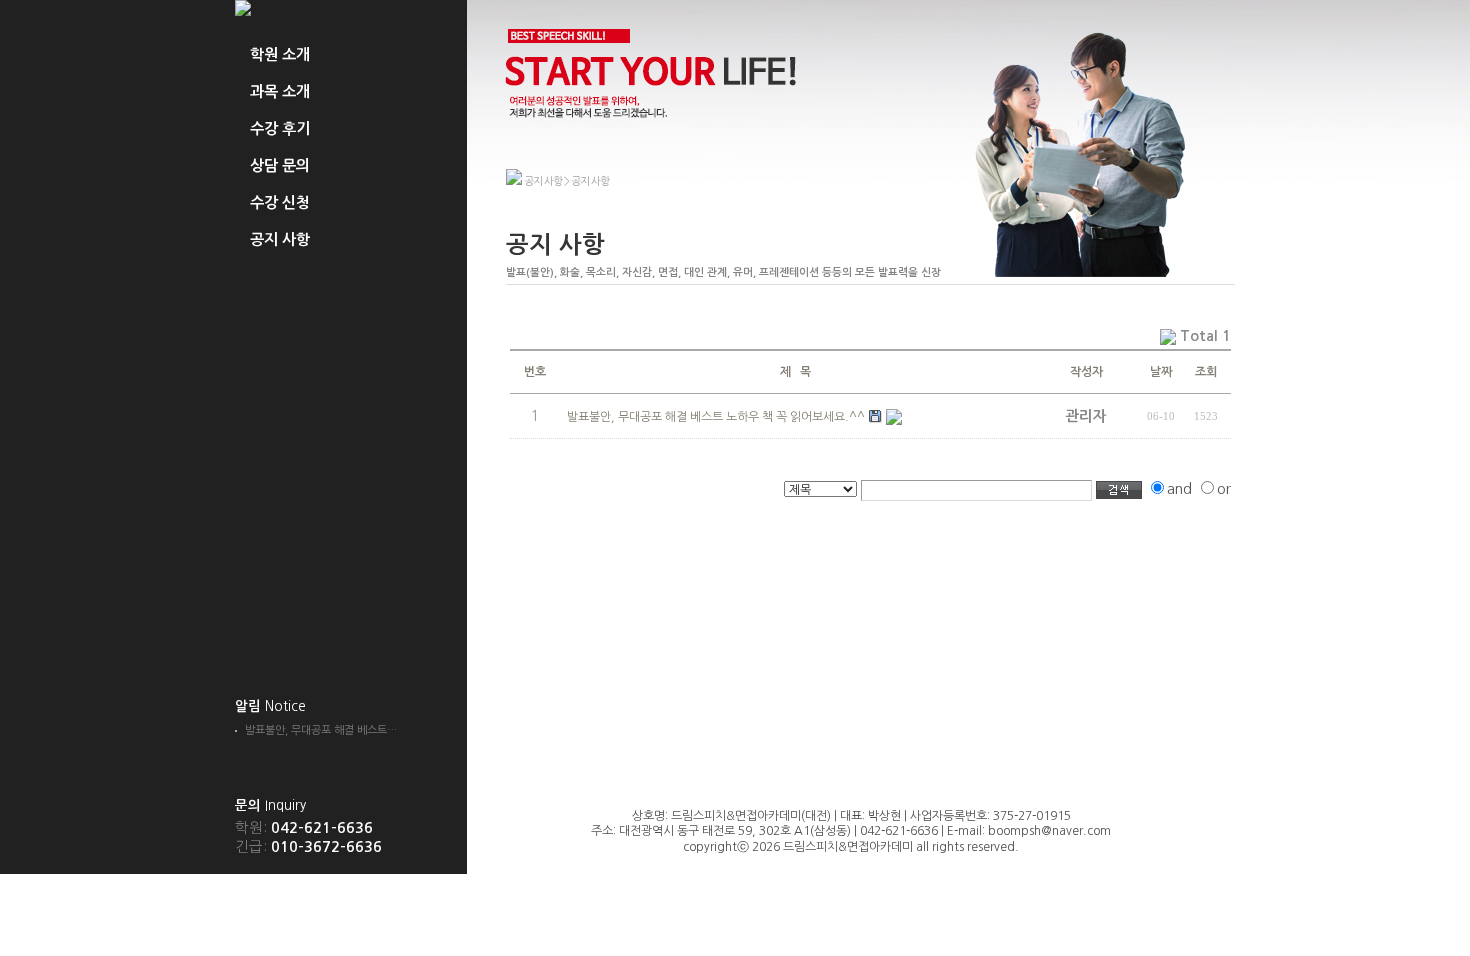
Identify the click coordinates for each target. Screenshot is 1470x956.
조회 (1206, 372)
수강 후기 (280, 128)
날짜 (1161, 372)
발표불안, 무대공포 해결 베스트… (321, 730)
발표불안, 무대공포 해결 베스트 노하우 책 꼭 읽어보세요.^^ (716, 417)
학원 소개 (280, 54)
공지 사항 (280, 239)
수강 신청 (280, 202)
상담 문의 (280, 165)
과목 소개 (280, 91)
